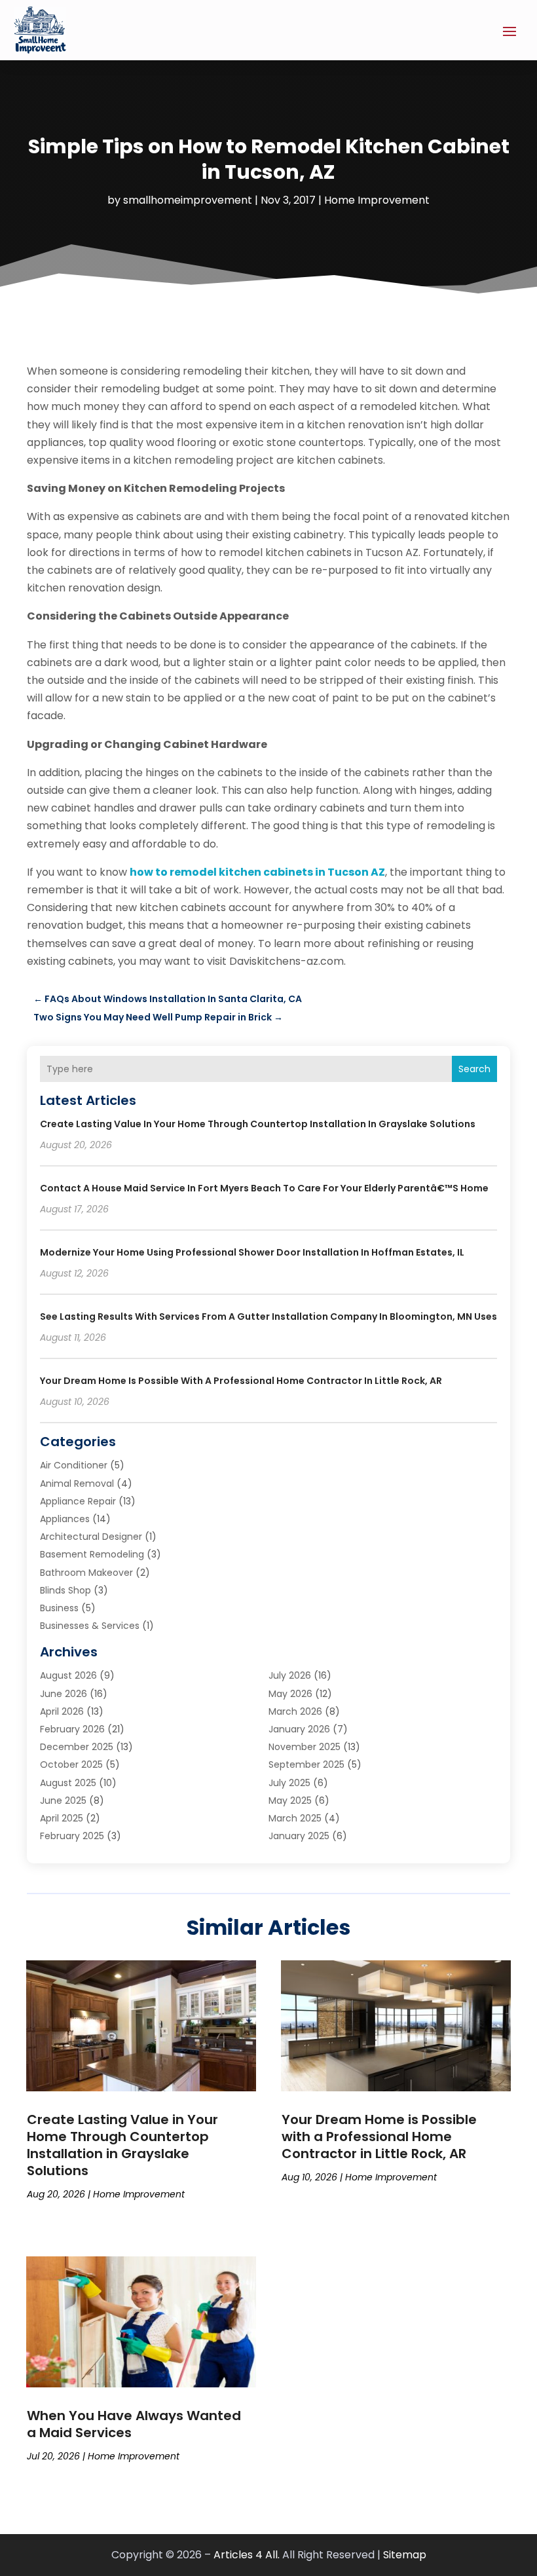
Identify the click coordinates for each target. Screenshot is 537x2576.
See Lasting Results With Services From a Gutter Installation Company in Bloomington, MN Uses (268, 1316)
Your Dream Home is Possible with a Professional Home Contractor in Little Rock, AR (241, 1381)
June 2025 (63, 1801)
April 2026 (62, 1711)
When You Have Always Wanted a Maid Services (134, 2424)
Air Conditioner (74, 1465)
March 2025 (295, 1818)
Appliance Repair (78, 1501)
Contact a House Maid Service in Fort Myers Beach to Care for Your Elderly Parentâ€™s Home (264, 1188)
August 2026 (68, 1675)
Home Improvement (377, 200)
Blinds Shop (65, 1590)
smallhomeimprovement (188, 200)
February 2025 (72, 1836)
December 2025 (77, 1747)
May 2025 (290, 1801)
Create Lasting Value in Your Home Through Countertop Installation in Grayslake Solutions (258, 1124)
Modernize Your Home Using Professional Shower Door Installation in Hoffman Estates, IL (252, 1252)
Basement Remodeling (92, 1554)
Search (474, 1069)
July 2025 (289, 1783)
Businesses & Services (90, 1626)
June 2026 (64, 1694)
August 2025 (68, 1783)
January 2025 (299, 1836)
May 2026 (290, 1694)
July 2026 (290, 1675)
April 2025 (62, 1818)
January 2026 (299, 1729)
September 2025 (306, 1764)
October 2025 (71, 1764)
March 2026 (295, 1711)
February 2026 (72, 1729)
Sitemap (405, 2555)
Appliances (65, 1519)
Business (59, 1608)
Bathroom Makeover (86, 1573)
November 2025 (305, 1747)
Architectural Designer (91, 1537)
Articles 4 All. (247, 2555)
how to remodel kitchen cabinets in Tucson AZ (257, 872)
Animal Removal (77, 1484)
